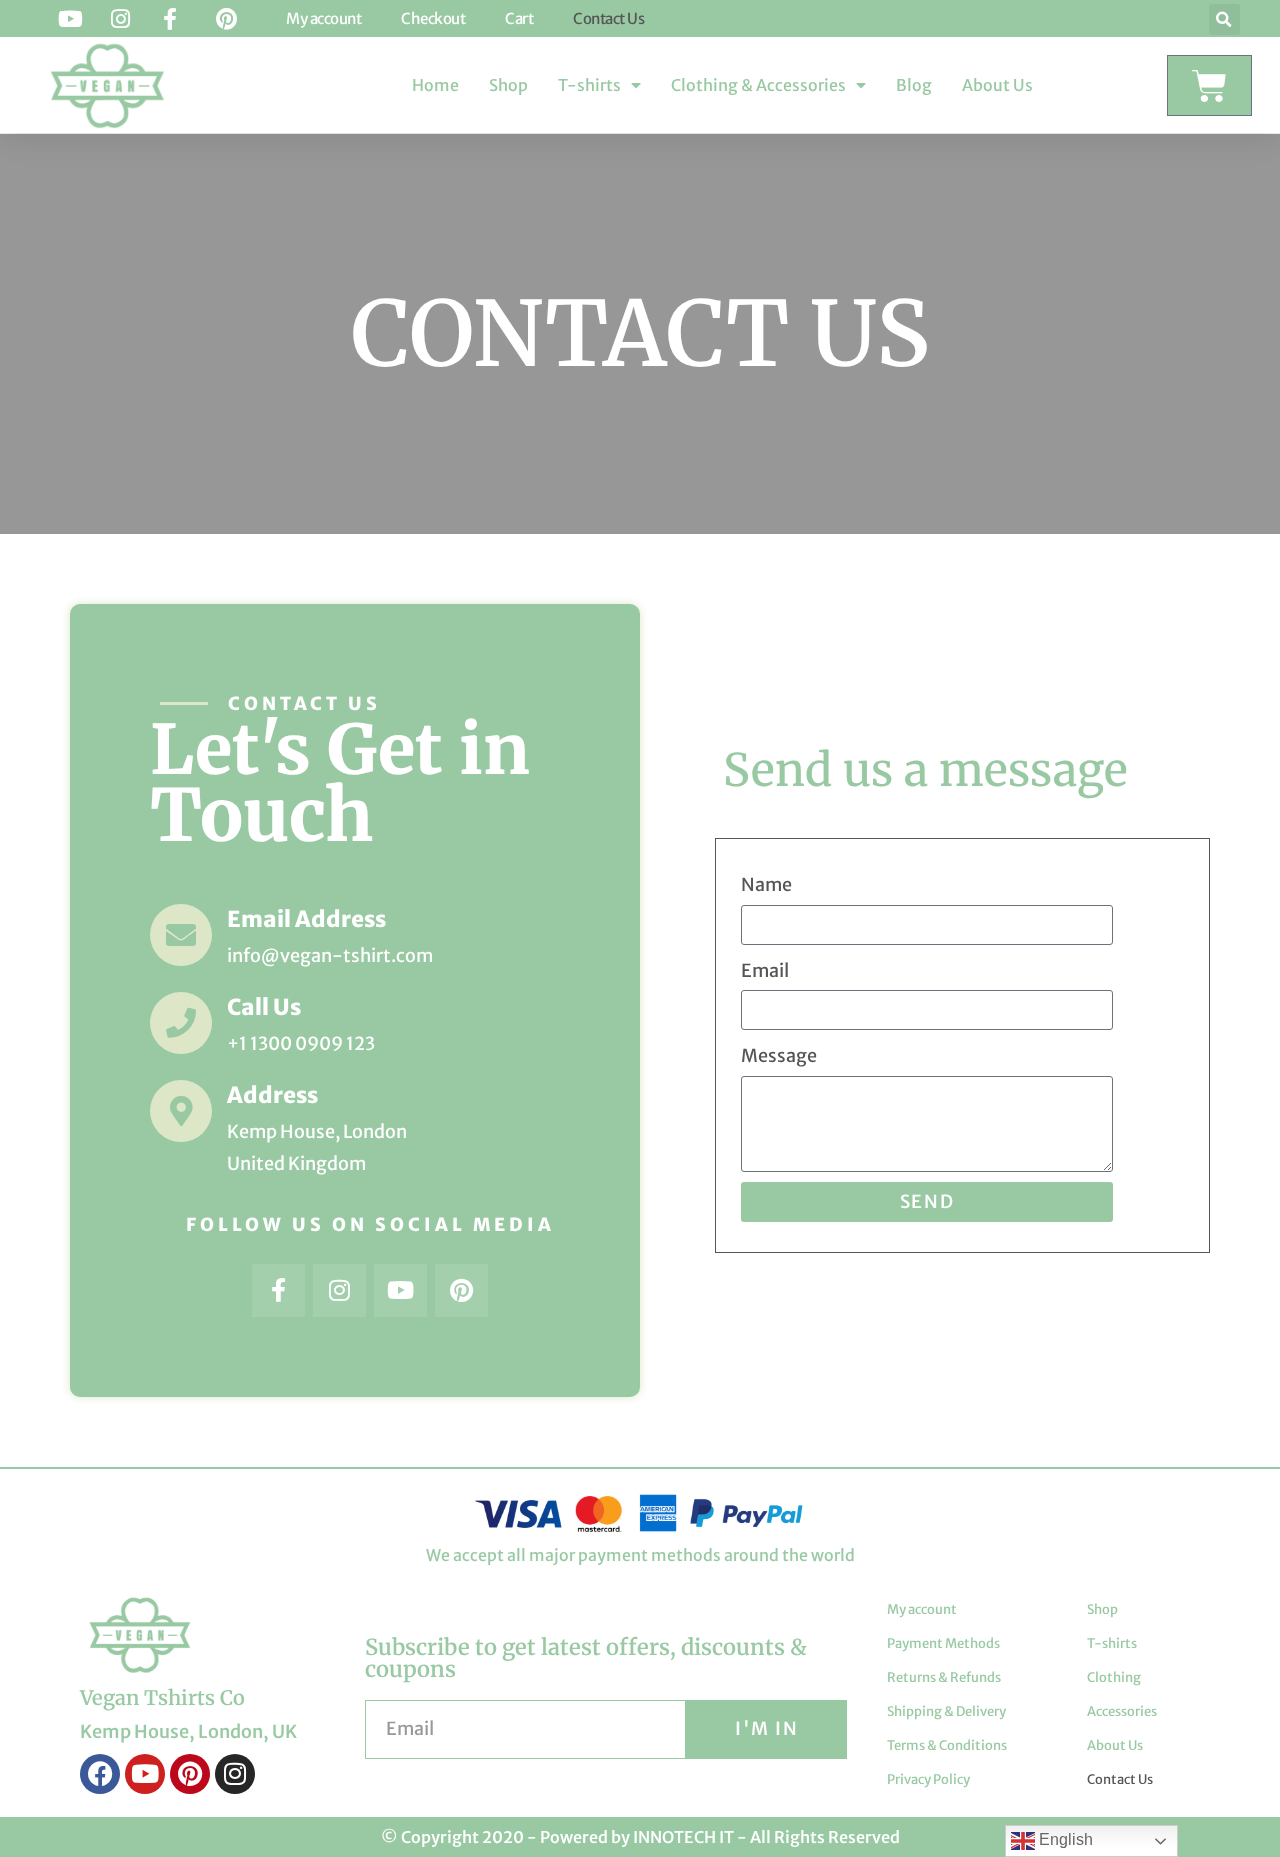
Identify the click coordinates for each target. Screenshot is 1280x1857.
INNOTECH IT (683, 1837)
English (1064, 1839)
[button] (1224, 19)
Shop (508, 85)
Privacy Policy (928, 1779)
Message (779, 1055)
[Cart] (1209, 85)
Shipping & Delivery (946, 1711)
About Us (997, 85)
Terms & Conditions (947, 1745)
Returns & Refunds (944, 1677)
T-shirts (589, 85)
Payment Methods (943, 1643)
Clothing (1114, 1677)
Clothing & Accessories (758, 85)
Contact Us (1120, 1779)
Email (765, 970)
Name (766, 884)
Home (435, 85)
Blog (914, 85)
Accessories (1122, 1711)
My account (922, 1609)
